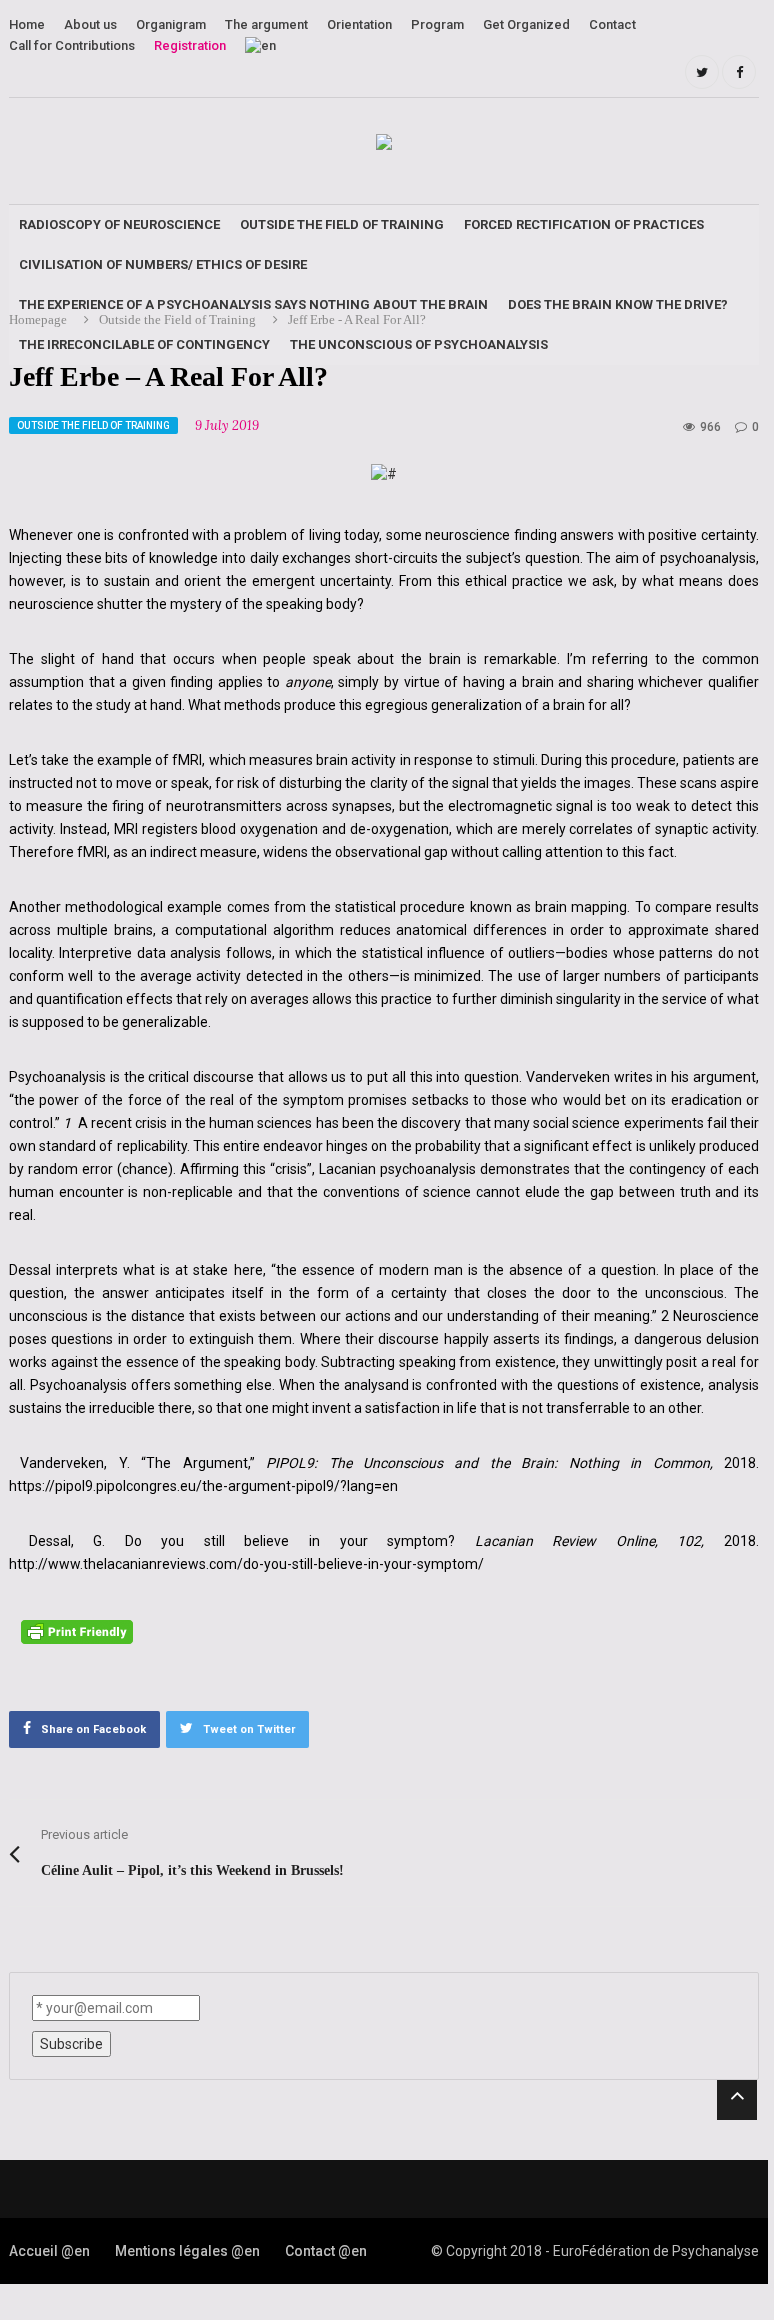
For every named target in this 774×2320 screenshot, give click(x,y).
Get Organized (526, 24)
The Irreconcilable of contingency (144, 344)
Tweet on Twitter (249, 1729)
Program (437, 24)
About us (90, 24)
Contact (612, 24)
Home (27, 24)
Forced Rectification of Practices (584, 224)
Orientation (359, 24)
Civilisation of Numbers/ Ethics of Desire (163, 264)
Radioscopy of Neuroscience (119, 224)
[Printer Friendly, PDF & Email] (80, 1631)
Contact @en (326, 2251)
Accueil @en (49, 2251)
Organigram (171, 24)
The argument (266, 24)
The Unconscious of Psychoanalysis (419, 344)
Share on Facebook (93, 1729)
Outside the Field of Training (342, 224)
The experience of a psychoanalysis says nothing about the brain (253, 304)
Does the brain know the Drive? (618, 304)
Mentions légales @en (187, 2251)
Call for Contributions (72, 45)
